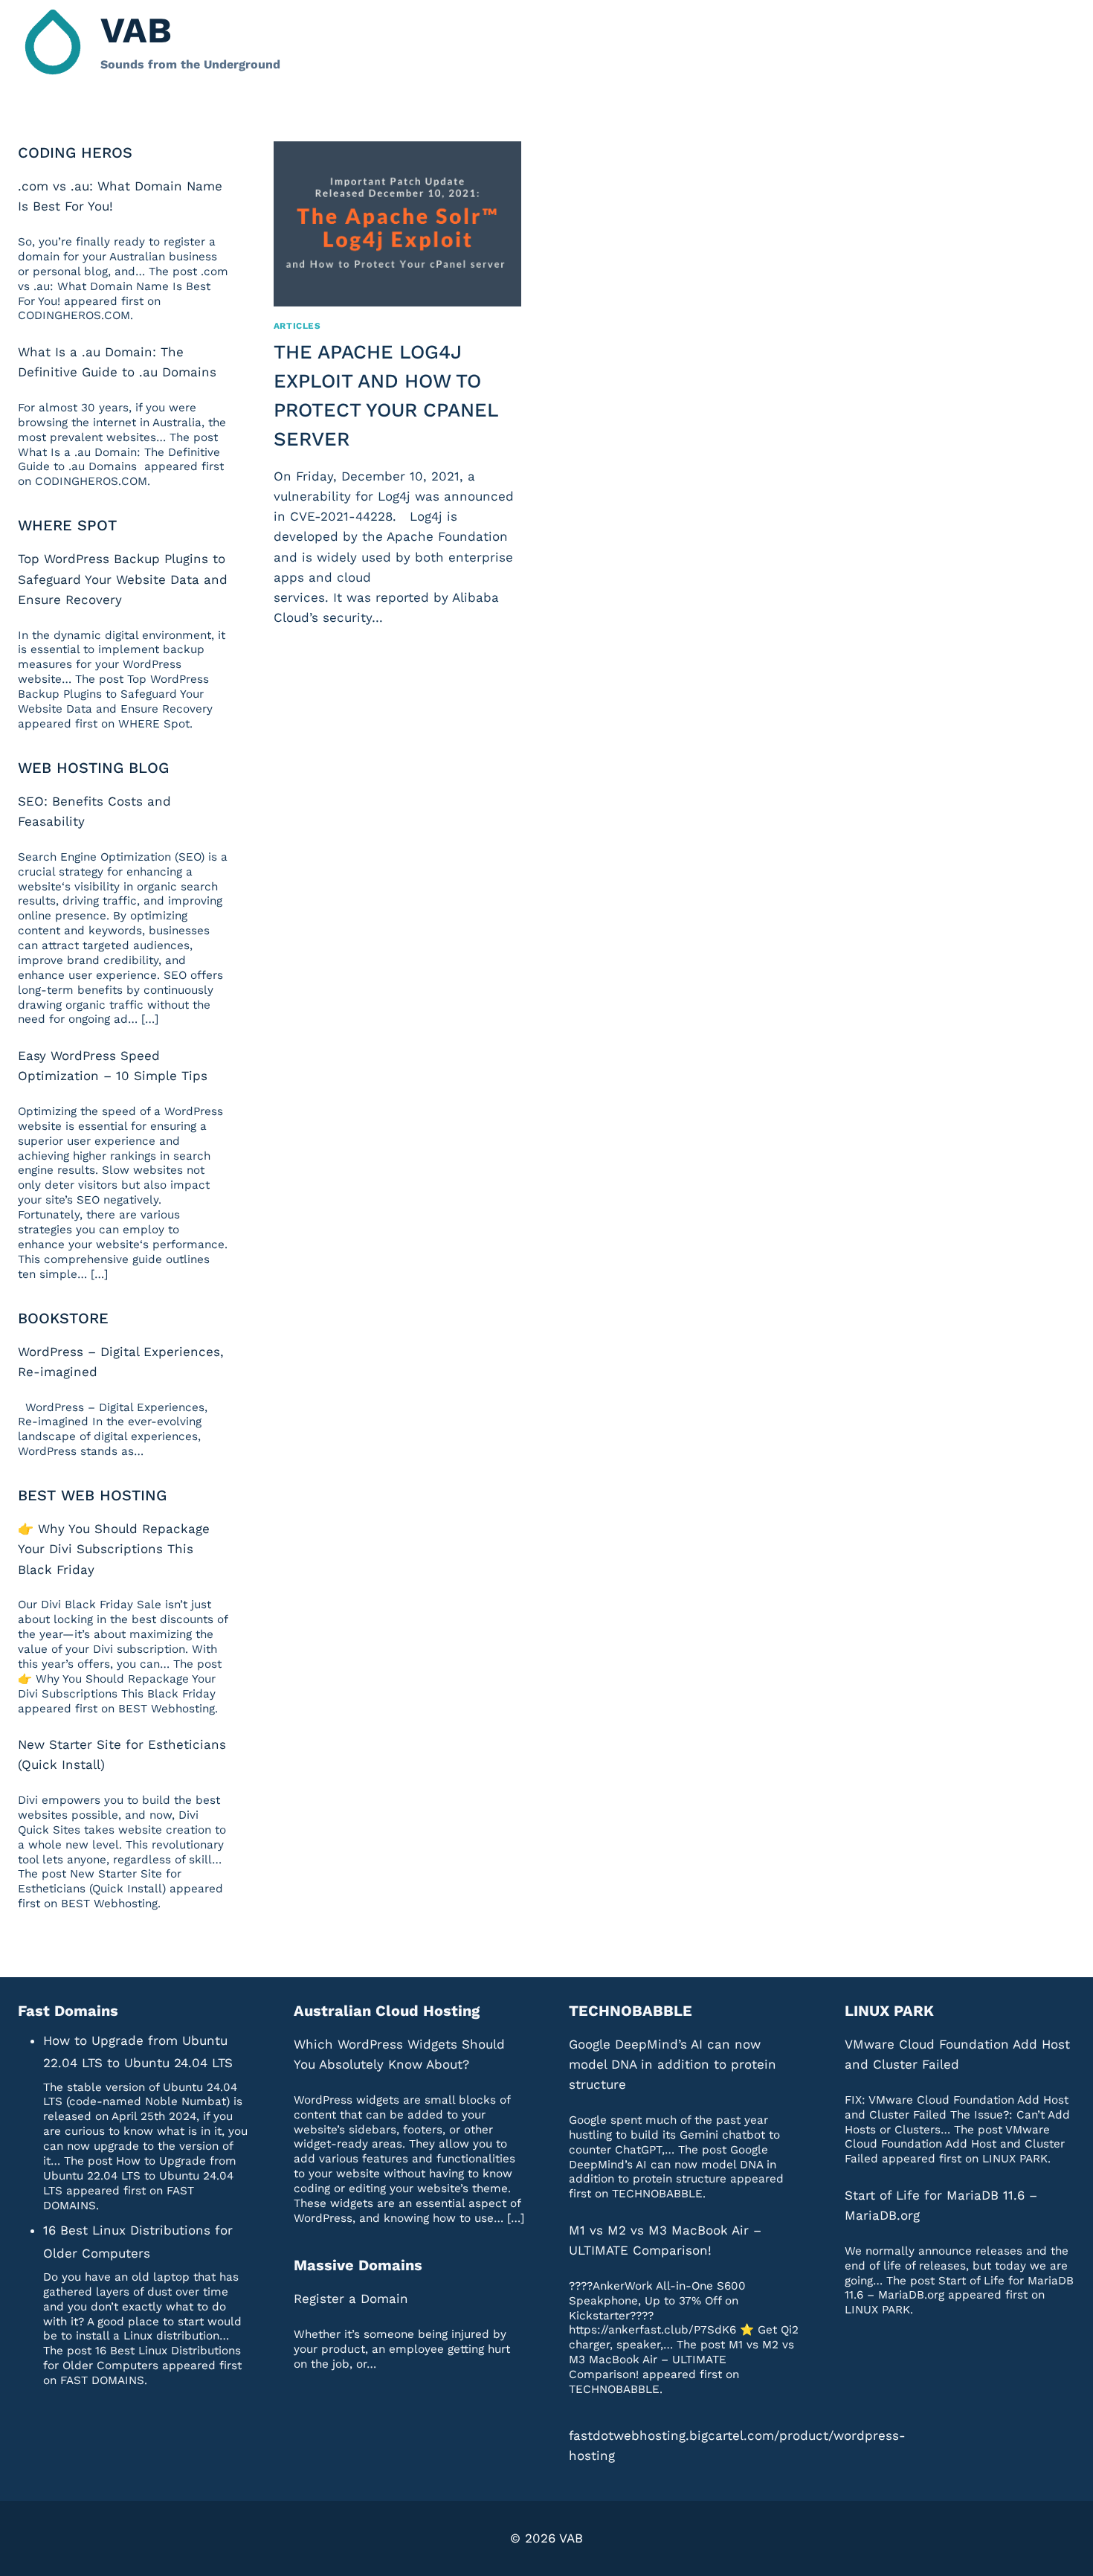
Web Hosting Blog (93, 768)
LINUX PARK (889, 2011)
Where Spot (67, 525)
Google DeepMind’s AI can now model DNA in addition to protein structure (673, 2064)
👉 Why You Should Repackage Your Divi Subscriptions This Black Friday (114, 1549)
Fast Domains (68, 2011)
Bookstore (63, 1318)
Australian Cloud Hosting (387, 2011)
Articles (297, 326)
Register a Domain (351, 2299)
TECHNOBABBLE (631, 2011)
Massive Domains (358, 2265)
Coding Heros (75, 152)
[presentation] (397, 224)
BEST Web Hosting (92, 1495)
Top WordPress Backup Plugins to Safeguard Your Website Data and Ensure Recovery (123, 579)
